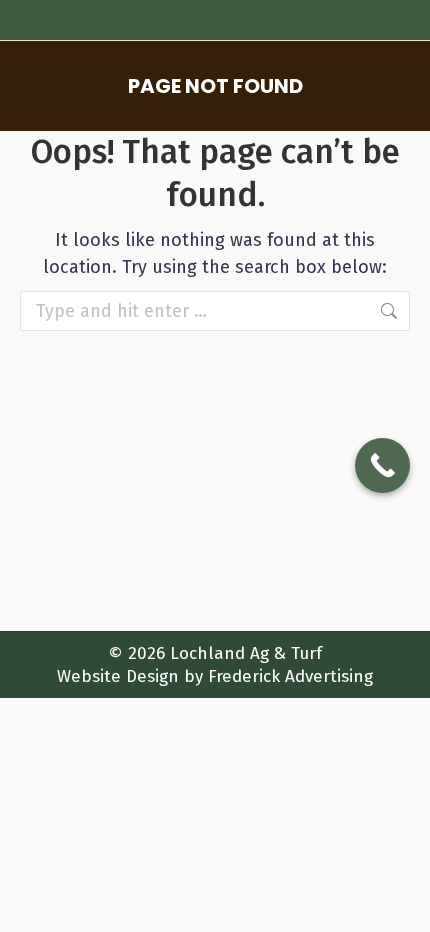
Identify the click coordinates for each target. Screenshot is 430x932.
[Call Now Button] (382, 465)
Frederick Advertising (290, 676)
